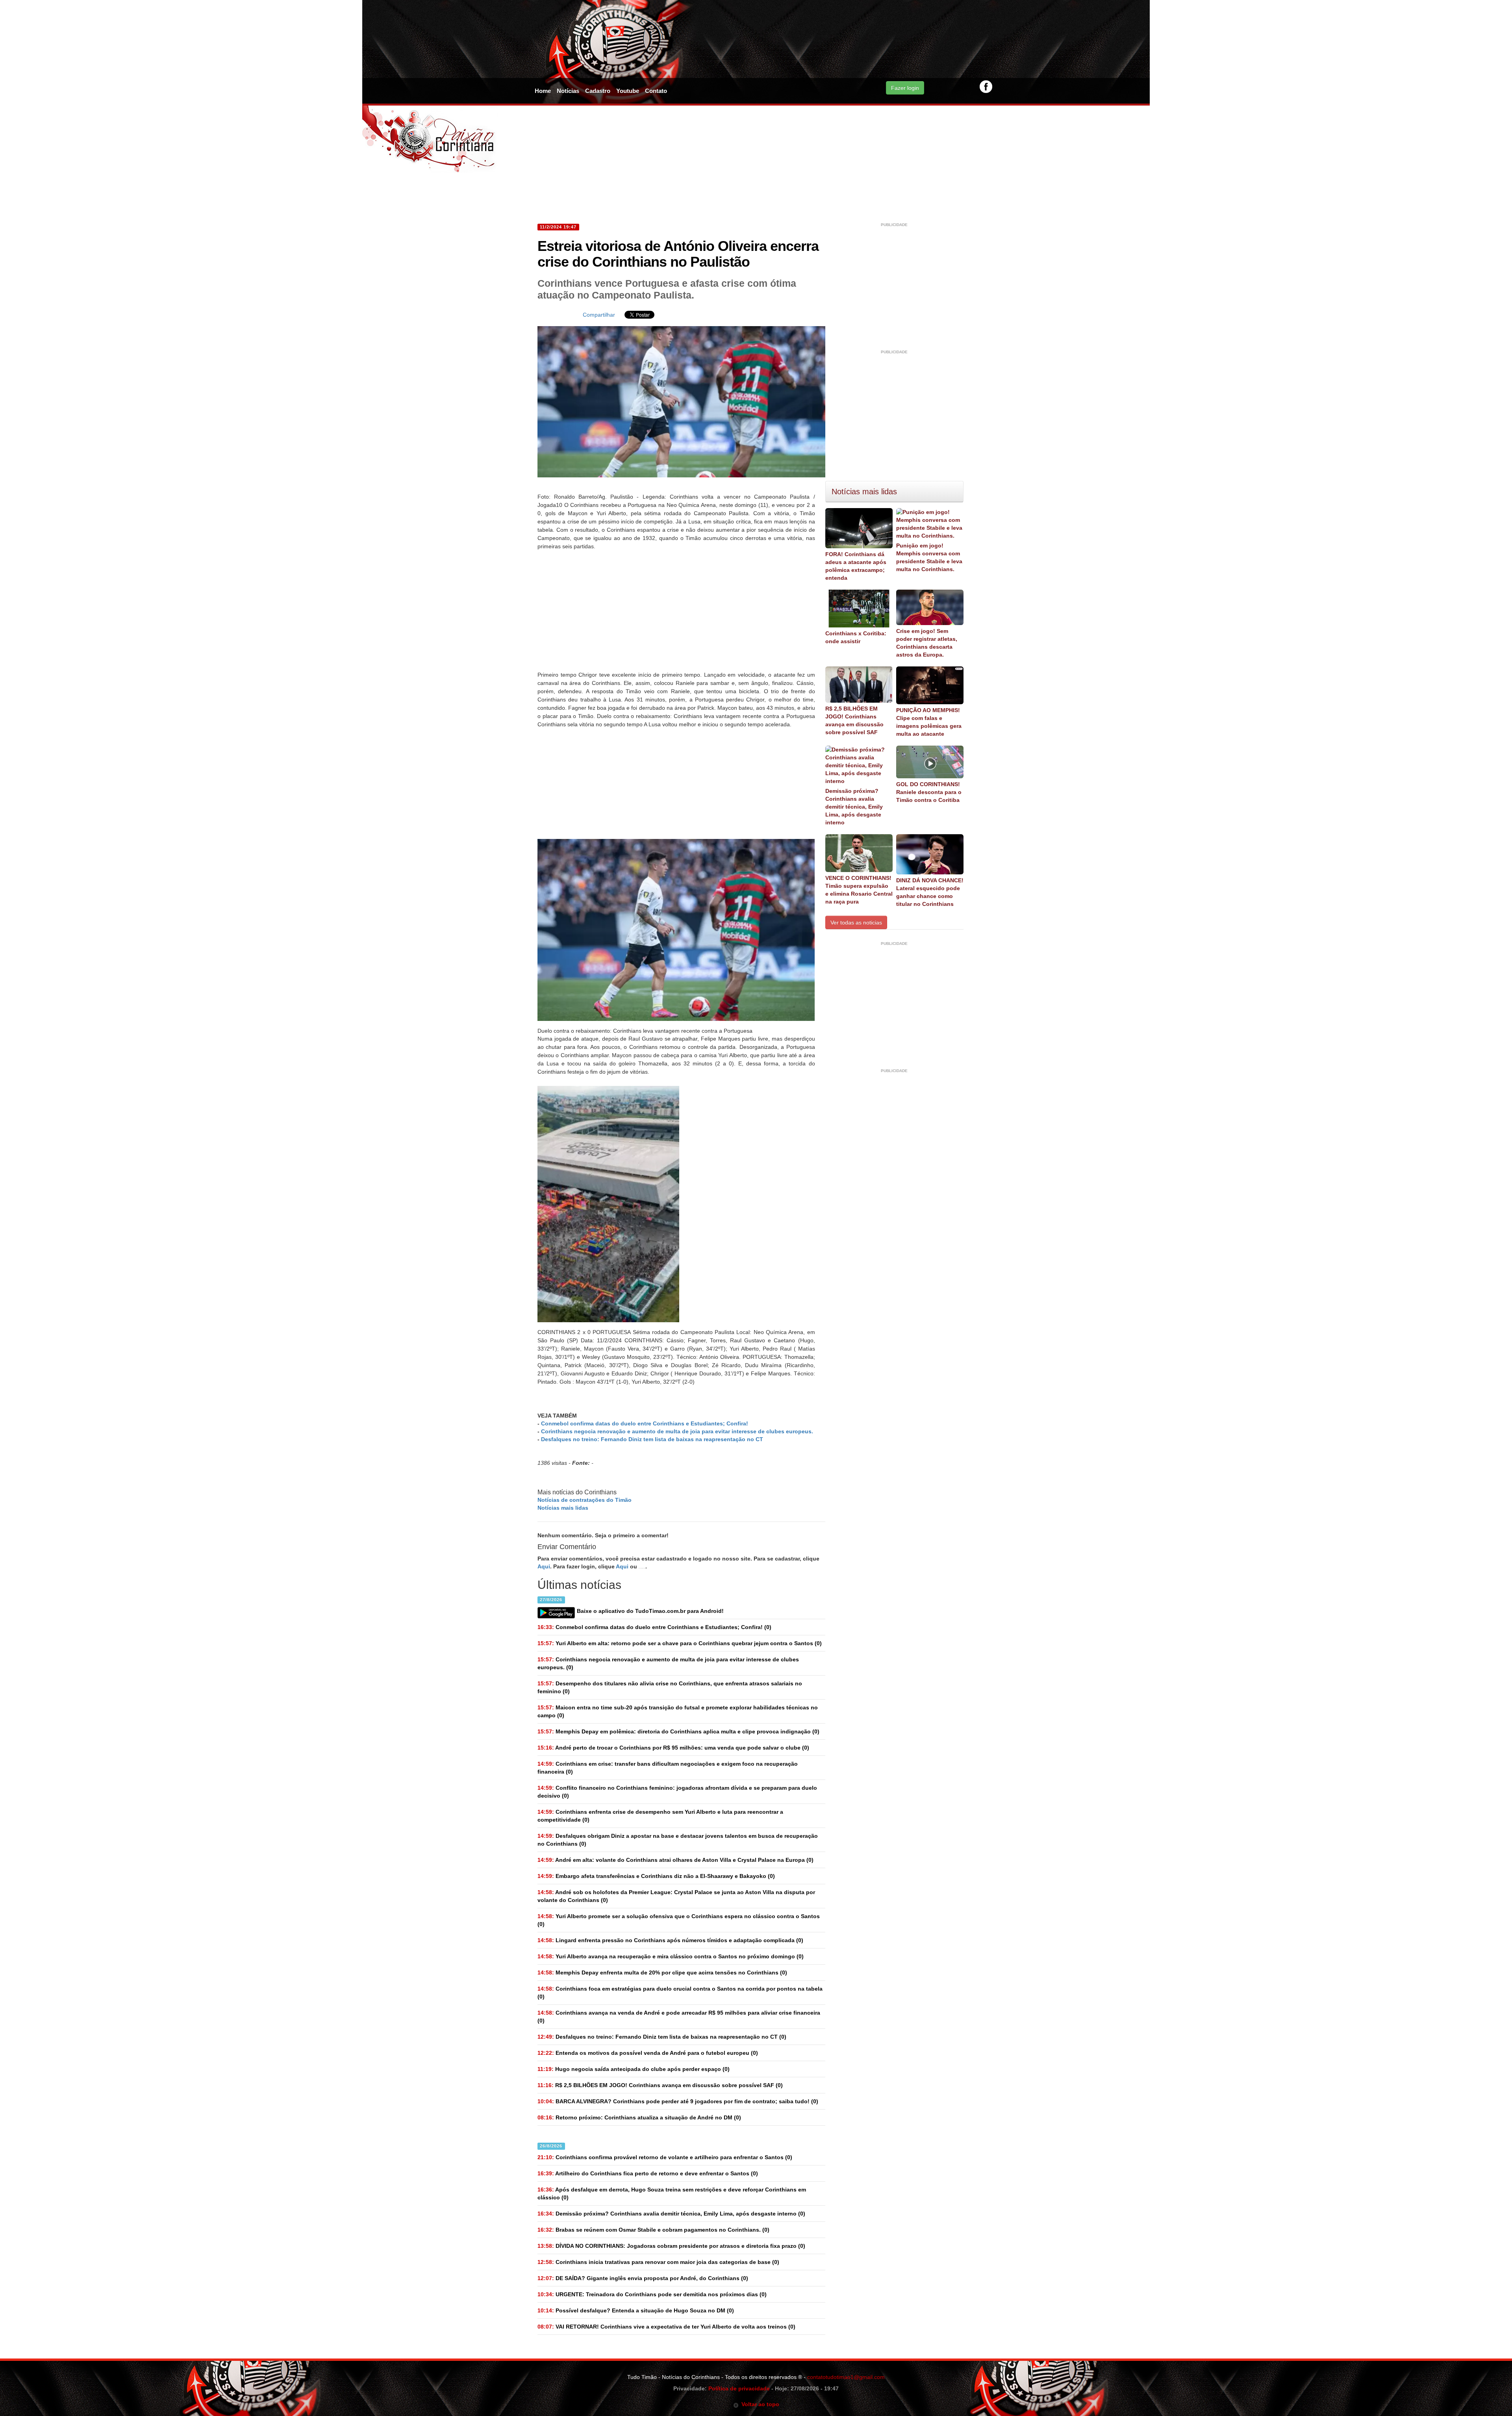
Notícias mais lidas (563, 1508)
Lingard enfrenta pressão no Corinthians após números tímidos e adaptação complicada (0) (670, 1940)
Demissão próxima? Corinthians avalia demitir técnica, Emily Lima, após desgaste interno (854, 807)
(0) (654, 1627)
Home (543, 91)
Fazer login (905, 88)
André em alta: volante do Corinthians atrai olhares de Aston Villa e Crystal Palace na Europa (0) (675, 1860)
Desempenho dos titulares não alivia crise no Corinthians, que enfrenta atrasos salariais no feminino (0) (670, 1687)
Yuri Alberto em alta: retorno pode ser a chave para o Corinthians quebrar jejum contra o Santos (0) (680, 1643)
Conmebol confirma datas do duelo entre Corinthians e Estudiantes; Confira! (645, 1423)
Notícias (568, 91)
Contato (656, 91)
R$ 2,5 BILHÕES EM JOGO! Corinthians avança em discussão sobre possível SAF (854, 720)
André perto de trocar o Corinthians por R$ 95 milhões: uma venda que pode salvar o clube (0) (673, 1748)
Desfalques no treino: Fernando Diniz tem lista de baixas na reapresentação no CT (652, 1439)
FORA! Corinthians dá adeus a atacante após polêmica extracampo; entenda (856, 566)
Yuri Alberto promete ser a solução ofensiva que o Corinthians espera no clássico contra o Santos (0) (679, 1920)
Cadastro (598, 91)
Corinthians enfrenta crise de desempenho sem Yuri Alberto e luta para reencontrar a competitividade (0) (660, 1816)
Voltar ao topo (759, 2404)
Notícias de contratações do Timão (585, 1500)
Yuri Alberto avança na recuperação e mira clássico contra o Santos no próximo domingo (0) (671, 1956)
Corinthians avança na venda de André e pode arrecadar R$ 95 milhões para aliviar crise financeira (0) (679, 2017)
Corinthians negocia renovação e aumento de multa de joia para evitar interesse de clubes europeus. (677, 1431)
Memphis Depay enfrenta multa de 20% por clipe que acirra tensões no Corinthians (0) (662, 1973)
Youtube (628, 91)
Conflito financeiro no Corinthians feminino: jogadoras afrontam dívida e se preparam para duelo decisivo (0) (677, 1792)
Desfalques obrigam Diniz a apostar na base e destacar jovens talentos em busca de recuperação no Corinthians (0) (678, 1840)
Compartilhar (599, 315)
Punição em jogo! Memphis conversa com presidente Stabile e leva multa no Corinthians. (929, 557)
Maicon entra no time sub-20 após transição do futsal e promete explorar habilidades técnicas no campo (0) (678, 1711)
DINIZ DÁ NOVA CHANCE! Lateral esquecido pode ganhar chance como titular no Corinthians (930, 892)
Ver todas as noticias (856, 922)
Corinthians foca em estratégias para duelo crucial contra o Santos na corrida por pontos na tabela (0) (680, 1993)
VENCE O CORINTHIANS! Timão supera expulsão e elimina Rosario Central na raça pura (859, 890)
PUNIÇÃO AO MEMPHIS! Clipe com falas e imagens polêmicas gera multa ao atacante (929, 722)
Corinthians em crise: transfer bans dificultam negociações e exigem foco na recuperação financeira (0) (668, 1768)
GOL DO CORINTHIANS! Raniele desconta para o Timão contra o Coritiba (929, 792)
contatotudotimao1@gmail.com (846, 2377)
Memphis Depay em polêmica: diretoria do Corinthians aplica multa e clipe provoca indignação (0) (678, 1731)
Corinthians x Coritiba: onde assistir (856, 637)
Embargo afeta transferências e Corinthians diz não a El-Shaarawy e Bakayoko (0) (656, 1876)
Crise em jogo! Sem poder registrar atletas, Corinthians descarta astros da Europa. (927, 643)
